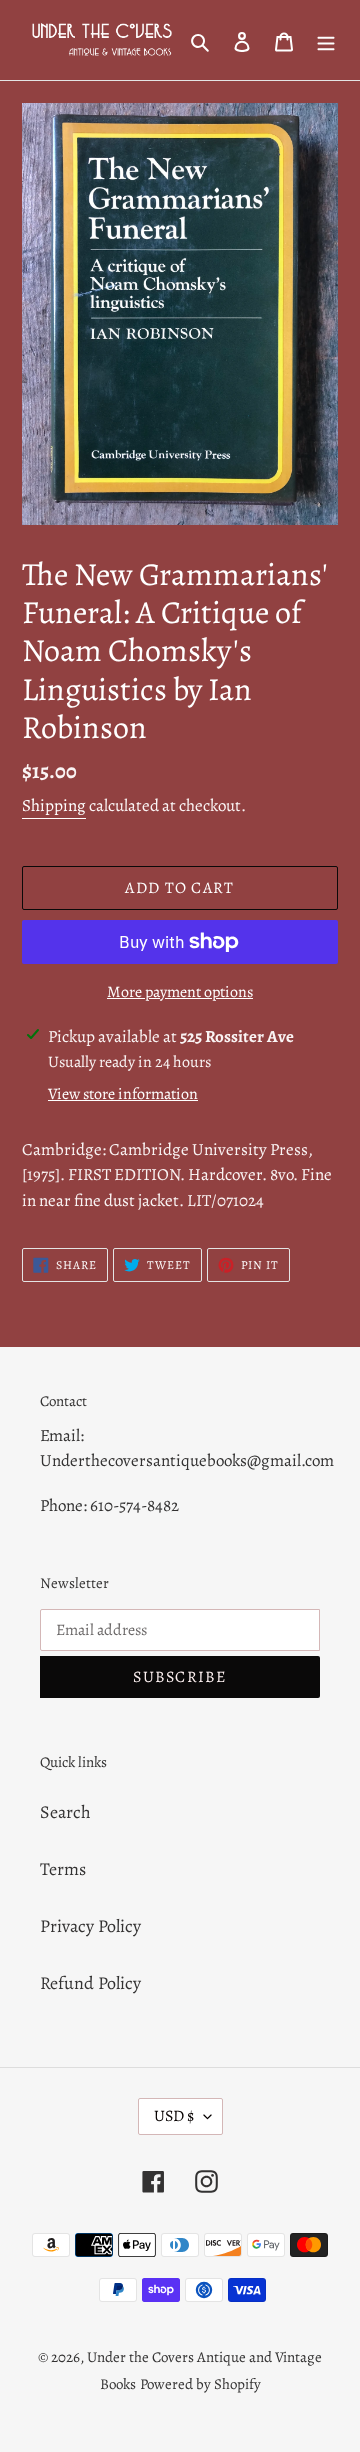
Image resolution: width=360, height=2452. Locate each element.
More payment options (180, 992)
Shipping (54, 805)
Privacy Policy (90, 1926)
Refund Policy (90, 1983)
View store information (123, 1094)
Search (65, 1812)
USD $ (174, 2116)
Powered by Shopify (200, 2384)
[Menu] (326, 40)
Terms (63, 1869)
